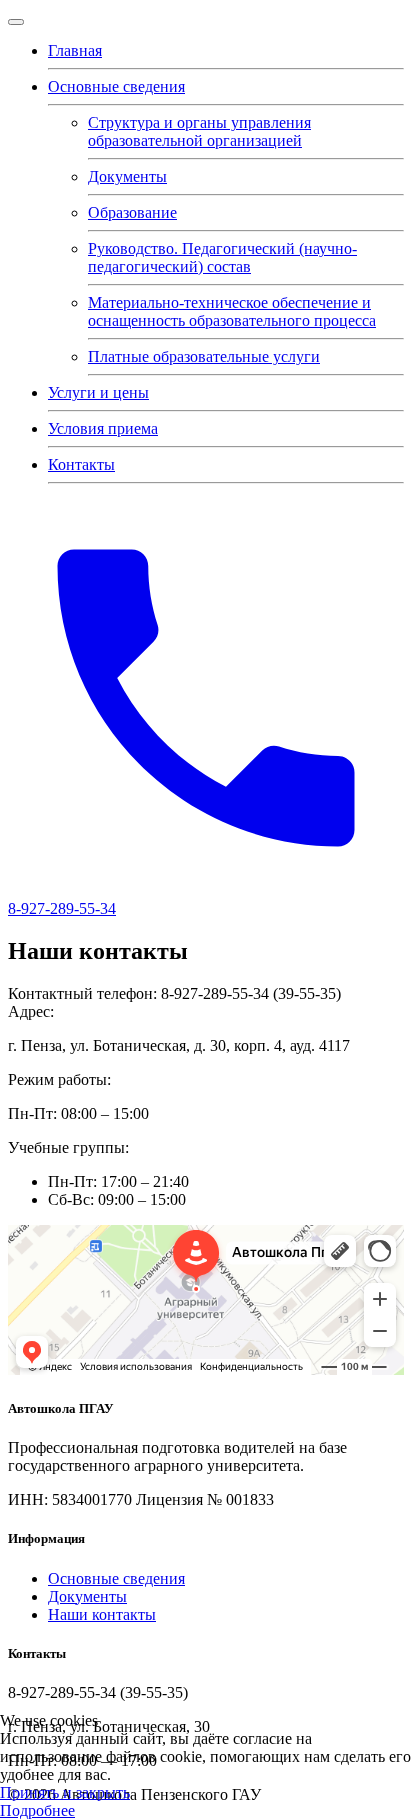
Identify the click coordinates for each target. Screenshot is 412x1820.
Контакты (81, 464)
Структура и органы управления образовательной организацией (199, 131)
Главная (75, 50)
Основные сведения (116, 86)
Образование (132, 212)
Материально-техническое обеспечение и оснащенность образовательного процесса (232, 311)
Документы (127, 176)
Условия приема (103, 428)
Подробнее (37, 1810)
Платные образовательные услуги (204, 356)
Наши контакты (102, 1614)
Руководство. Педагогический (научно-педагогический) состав (222, 257)
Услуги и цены (98, 392)
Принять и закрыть (65, 1792)
